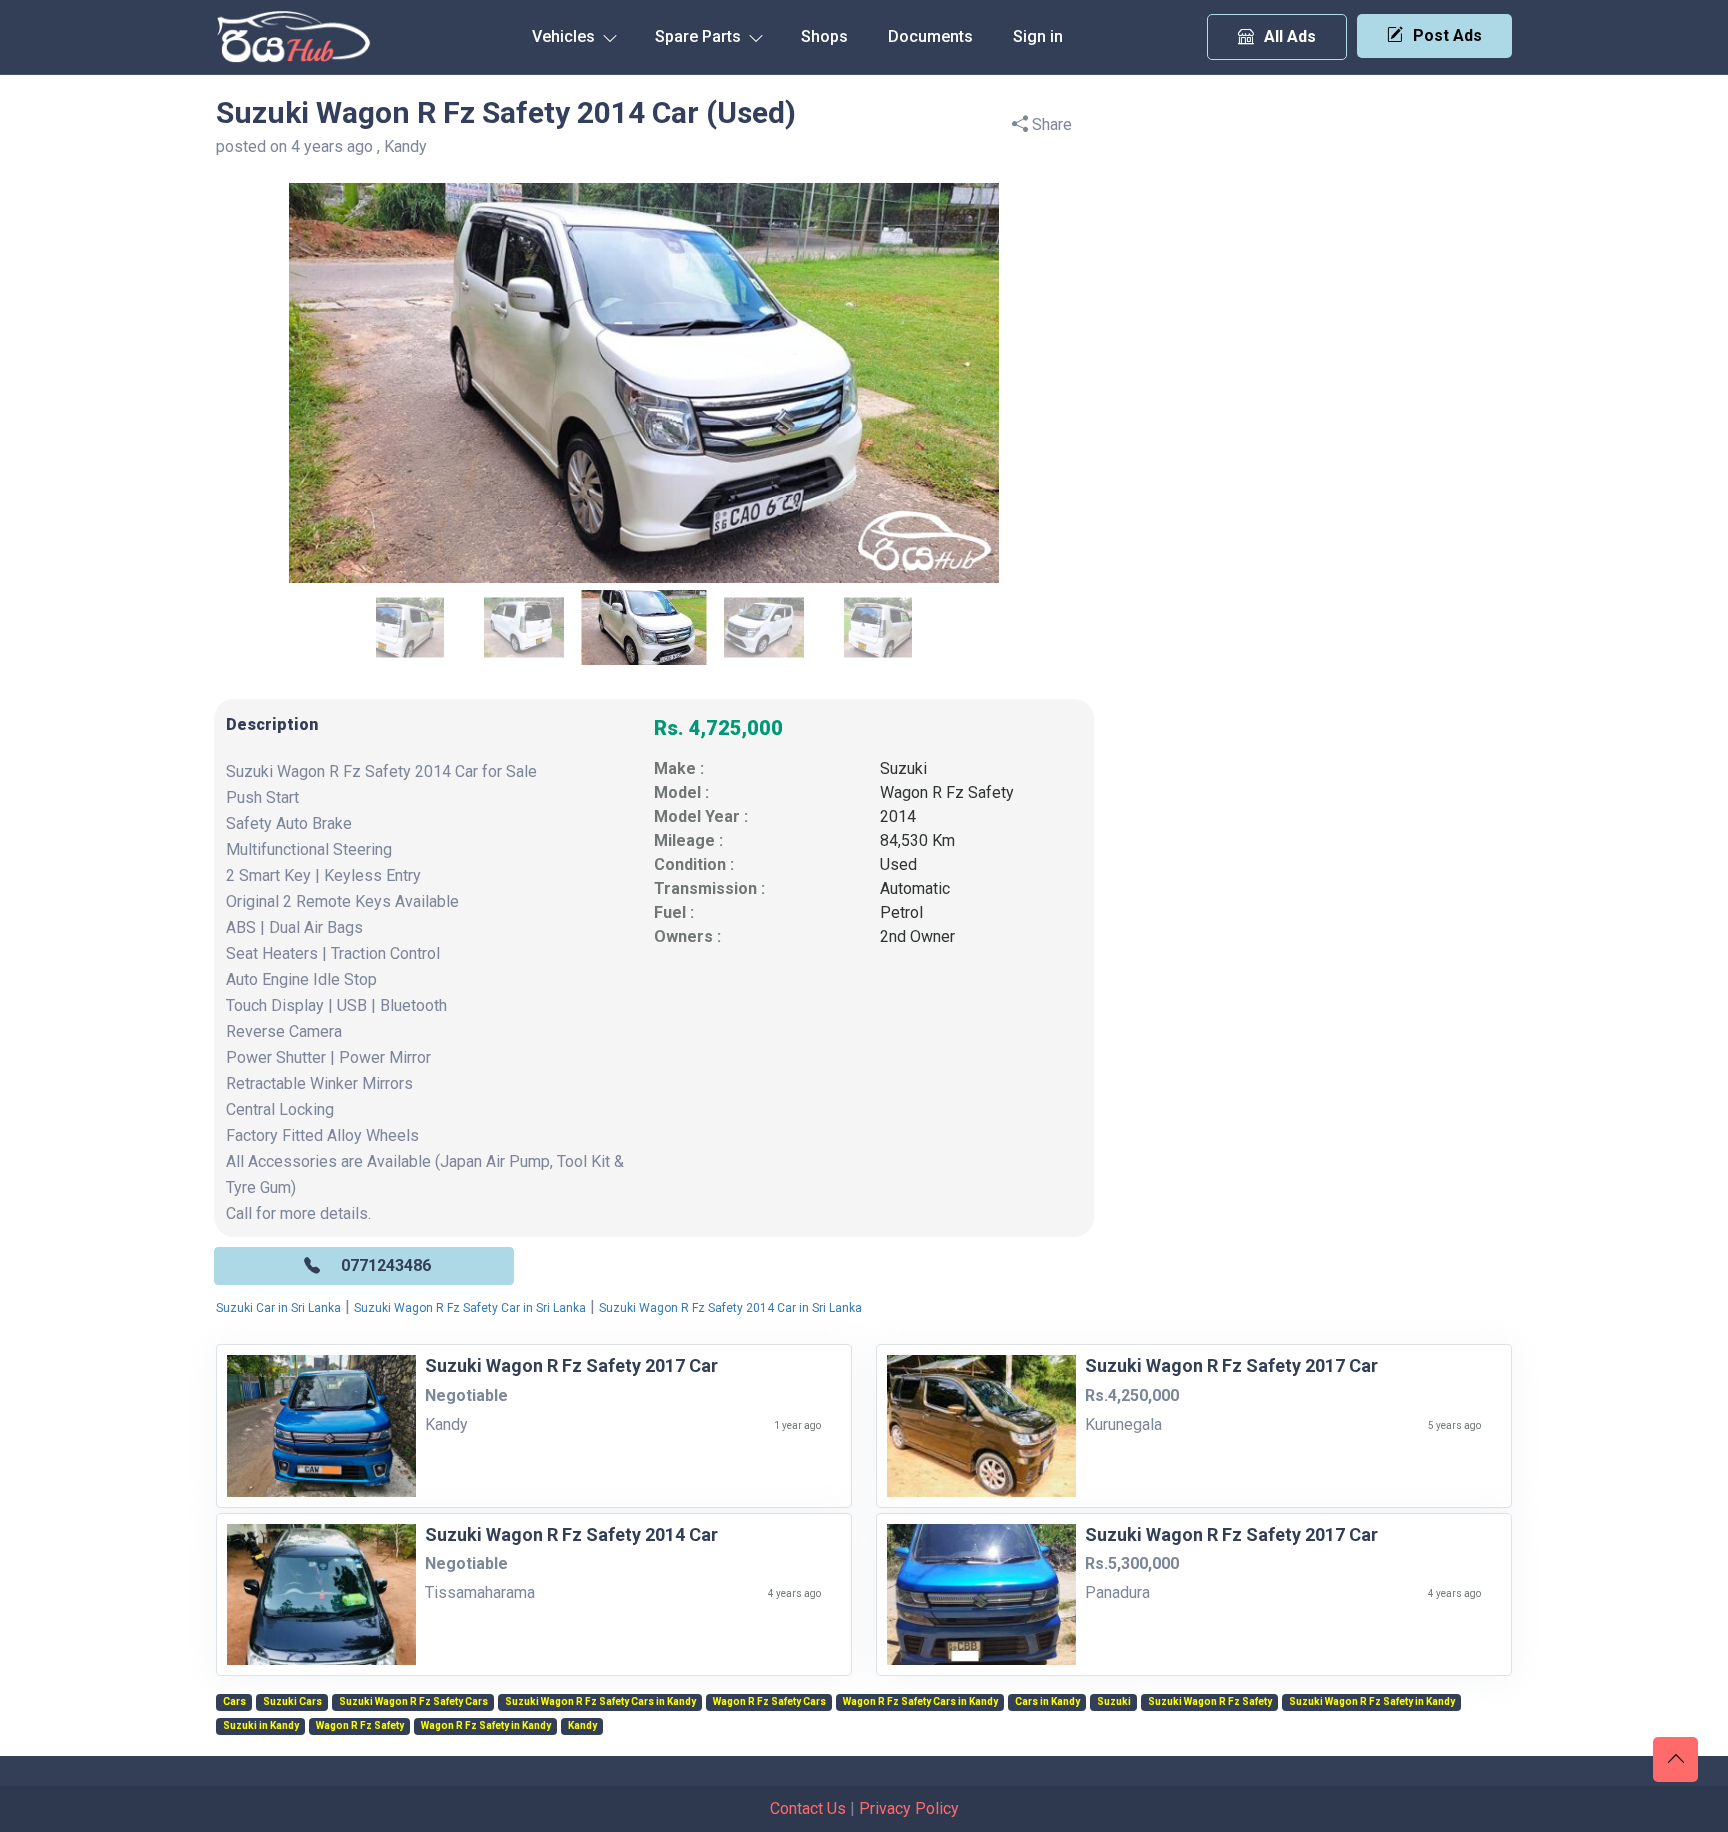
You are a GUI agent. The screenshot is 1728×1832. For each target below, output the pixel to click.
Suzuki (903, 768)
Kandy (582, 1726)
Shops (824, 36)
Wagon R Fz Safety (947, 792)
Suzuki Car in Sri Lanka (278, 1308)
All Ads (1290, 36)
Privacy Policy (909, 1808)
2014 (898, 816)
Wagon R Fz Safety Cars (769, 1702)
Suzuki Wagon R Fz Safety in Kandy (1372, 1702)
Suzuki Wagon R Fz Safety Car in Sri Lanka (470, 1308)
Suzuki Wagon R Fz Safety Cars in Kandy (600, 1702)
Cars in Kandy (1047, 1702)
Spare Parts (700, 36)
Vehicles (565, 36)
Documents (930, 36)
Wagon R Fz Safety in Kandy (486, 1726)
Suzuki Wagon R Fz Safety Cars (413, 1702)
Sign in (1038, 36)
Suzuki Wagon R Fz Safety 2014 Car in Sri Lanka (730, 1308)
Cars (234, 1702)
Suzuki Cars (292, 1702)
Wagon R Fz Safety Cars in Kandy (920, 1702)
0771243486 (386, 1265)
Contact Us (808, 1808)
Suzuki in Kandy (261, 1726)
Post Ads (1447, 35)
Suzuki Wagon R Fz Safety (1210, 1702)
